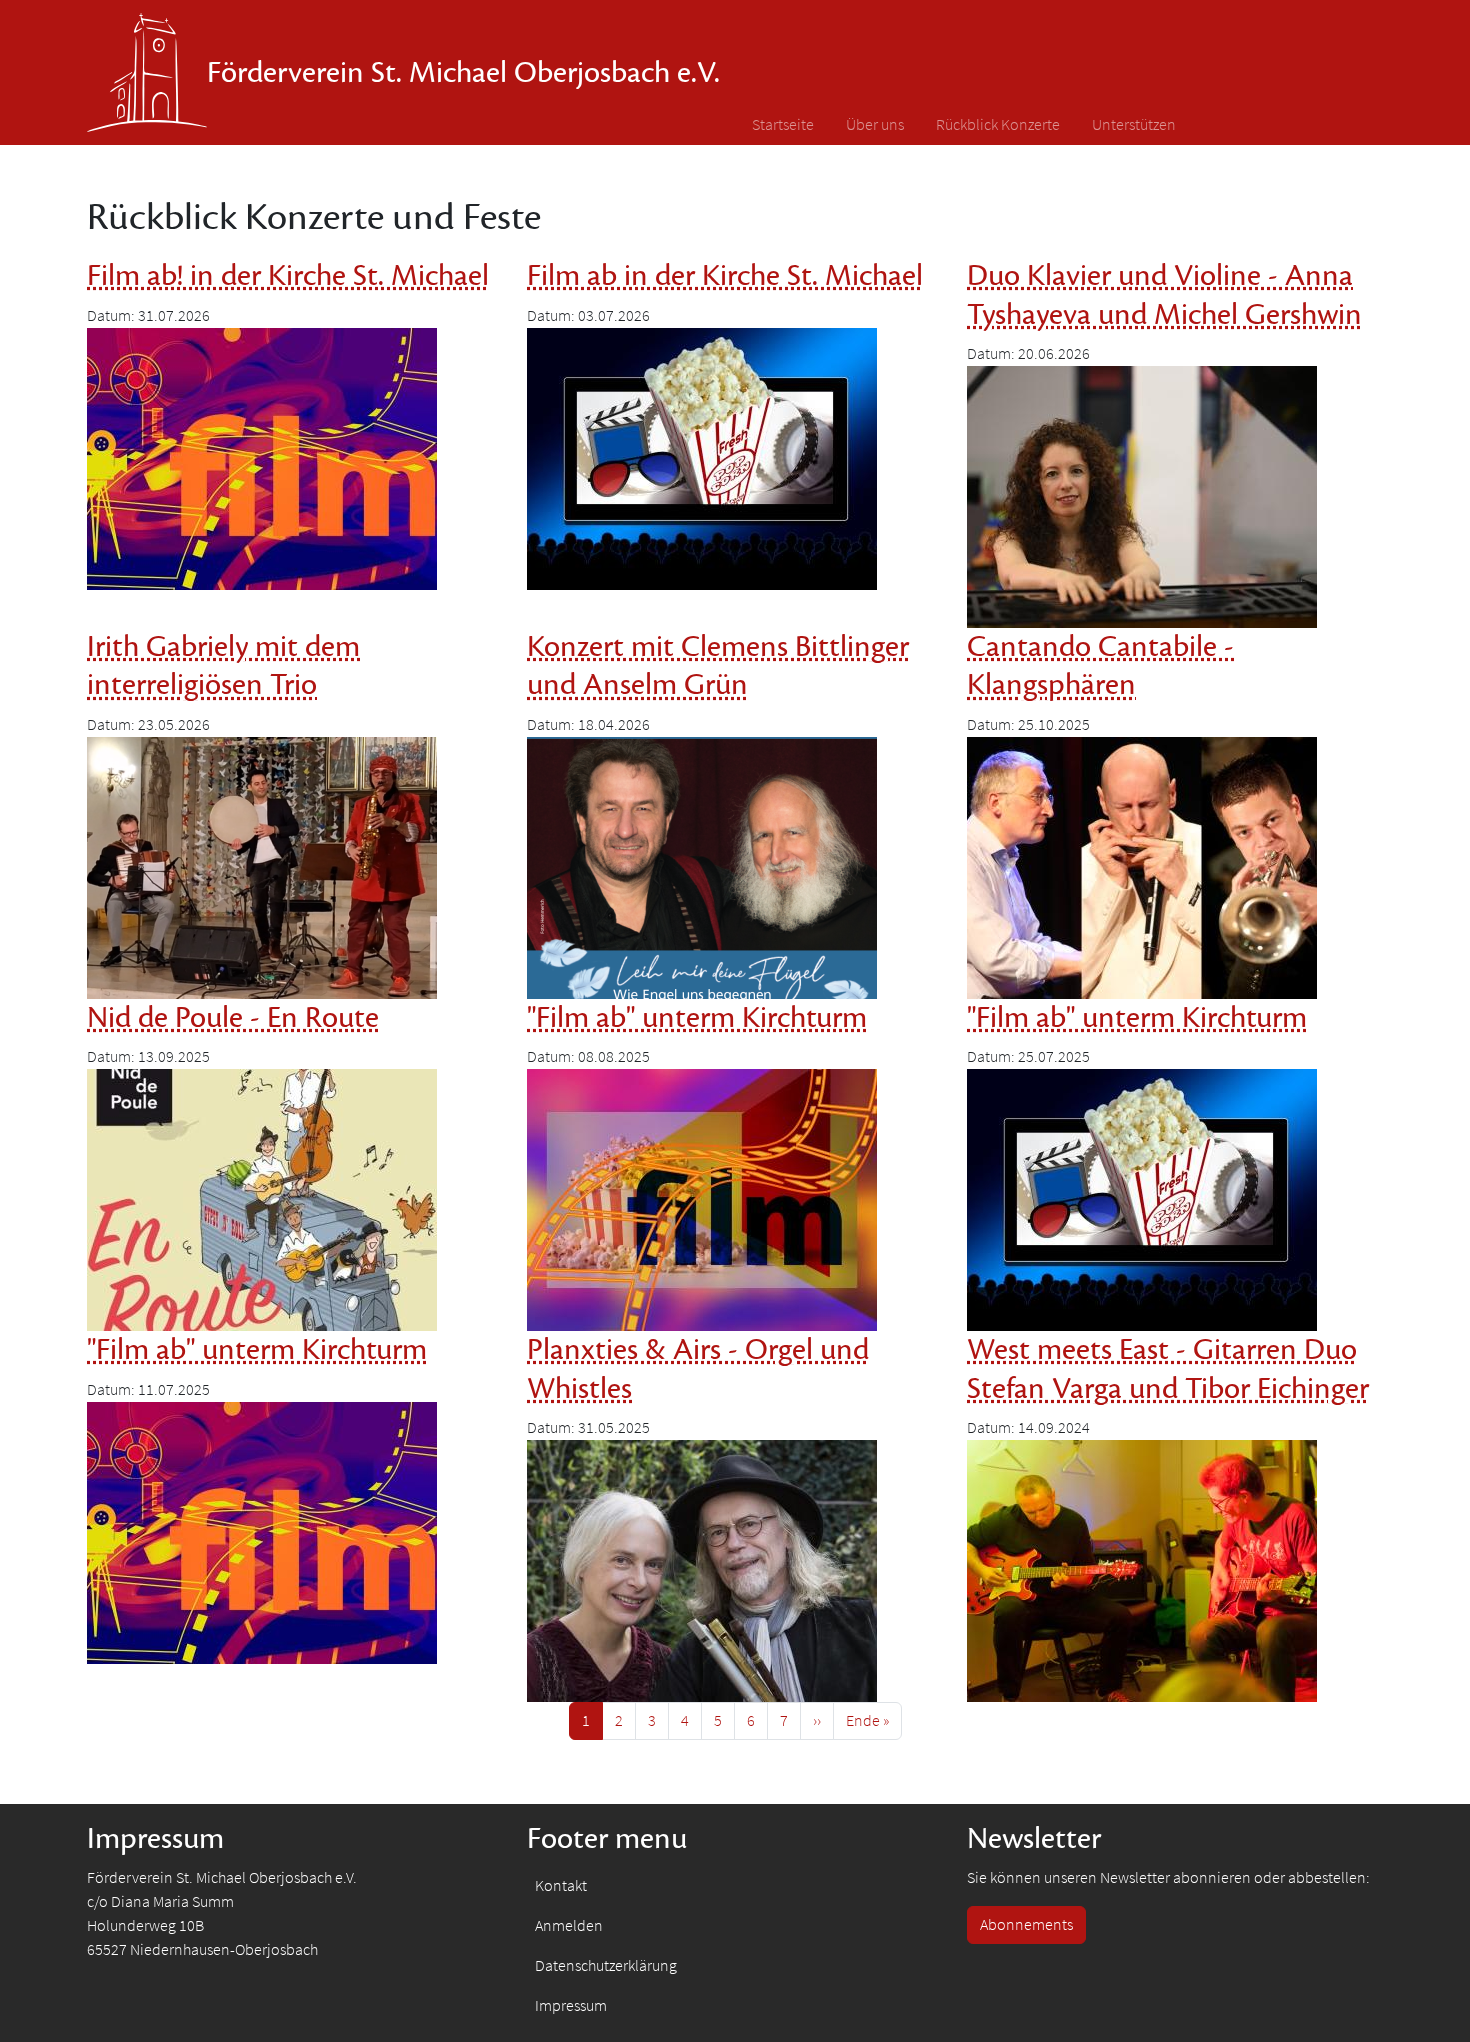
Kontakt (561, 1885)
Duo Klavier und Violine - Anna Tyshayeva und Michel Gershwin (1164, 295)
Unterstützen (1134, 124)
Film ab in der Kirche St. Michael (725, 276)
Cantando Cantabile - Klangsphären (1100, 666)
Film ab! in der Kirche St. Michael (288, 276)
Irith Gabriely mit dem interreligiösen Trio (223, 666)
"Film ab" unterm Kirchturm (697, 1018)
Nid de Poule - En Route (233, 1018)
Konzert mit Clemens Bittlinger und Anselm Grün (718, 666)
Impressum (571, 2005)
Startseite (783, 124)
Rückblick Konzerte (998, 124)
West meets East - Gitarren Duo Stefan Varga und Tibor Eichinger (1168, 1369)
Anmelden (569, 1925)
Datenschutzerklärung (606, 1965)
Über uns (875, 124)
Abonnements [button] (1026, 1924)
